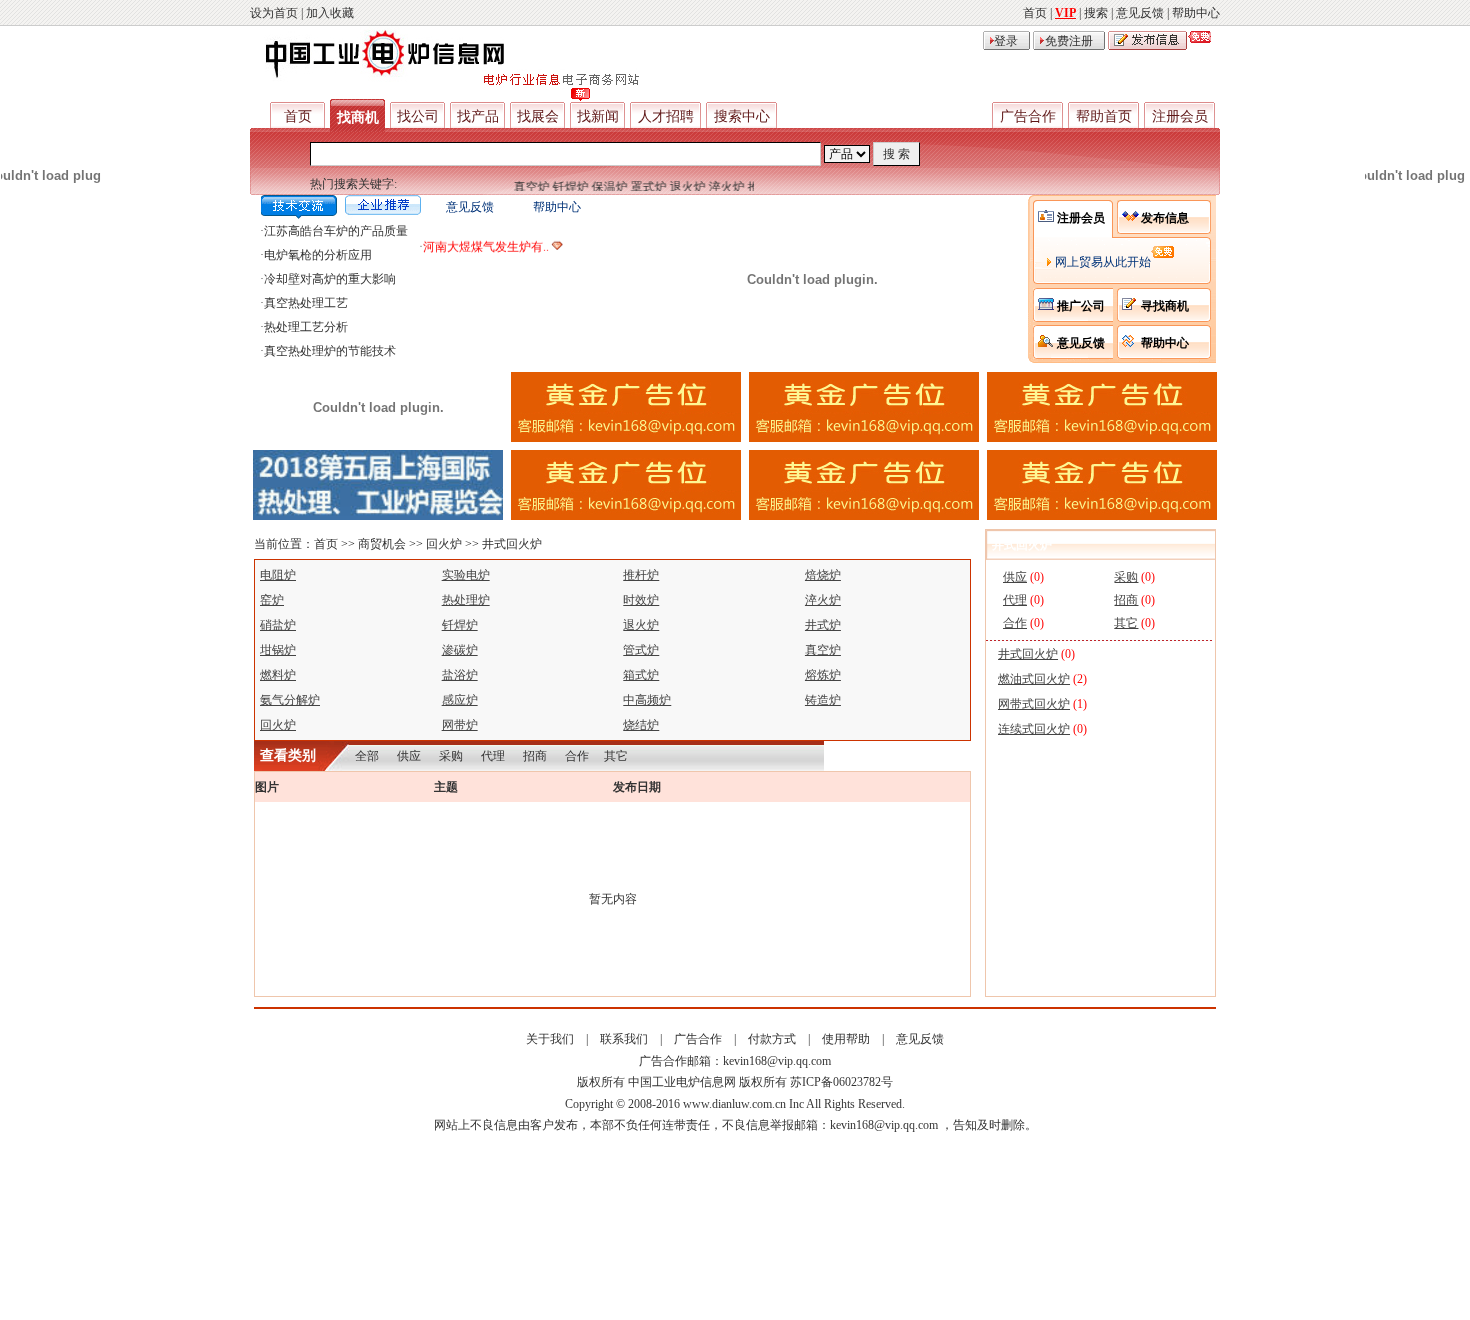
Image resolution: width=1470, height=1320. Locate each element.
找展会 (538, 116)
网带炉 (460, 725)
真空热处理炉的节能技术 (330, 351)
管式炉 (641, 650)
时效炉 (641, 600)
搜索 (1096, 13)
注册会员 (1180, 116)
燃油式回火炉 (1034, 679)
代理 (493, 756)
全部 (367, 756)
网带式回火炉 (1034, 704)
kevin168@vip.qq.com (777, 1061)
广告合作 (1028, 116)
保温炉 (600, 187)
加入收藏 (330, 13)
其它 (616, 756)
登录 (1006, 41)
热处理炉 (466, 600)
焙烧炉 (823, 575)
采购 (451, 756)
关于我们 (550, 1039)
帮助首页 (1104, 116)
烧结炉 (641, 725)
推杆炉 (641, 575)
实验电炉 (466, 575)
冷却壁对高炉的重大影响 (330, 279)
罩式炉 (639, 187)
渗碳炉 (460, 650)
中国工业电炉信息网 (682, 1082)
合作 (577, 756)
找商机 (358, 117)
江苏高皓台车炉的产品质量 (336, 231)
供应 (409, 756)
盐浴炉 (460, 675)
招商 (535, 756)
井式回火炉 (512, 544)
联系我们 (624, 1039)
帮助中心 (1196, 13)
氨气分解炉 (290, 700)
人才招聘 (666, 116)
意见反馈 (1140, 13)
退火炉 (678, 187)
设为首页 (274, 13)
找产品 (478, 116)
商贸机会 (382, 544)
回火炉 (444, 544)
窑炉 (272, 600)
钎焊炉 (561, 187)
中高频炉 (647, 700)
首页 (1035, 13)
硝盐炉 (278, 625)
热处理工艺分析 (306, 327)
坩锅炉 (278, 650)
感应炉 (460, 700)
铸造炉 (823, 700)
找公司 (418, 116)
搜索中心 (742, 116)
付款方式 (772, 1039)
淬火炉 (717, 187)
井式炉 (823, 625)
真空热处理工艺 (306, 303)
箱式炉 (641, 675)
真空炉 (522, 187)
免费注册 (1069, 41)
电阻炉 (278, 575)
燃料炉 (278, 675)
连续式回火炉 (1034, 729)
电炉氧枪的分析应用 (318, 255)
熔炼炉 (823, 675)
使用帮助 (846, 1039)
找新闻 (598, 116)
